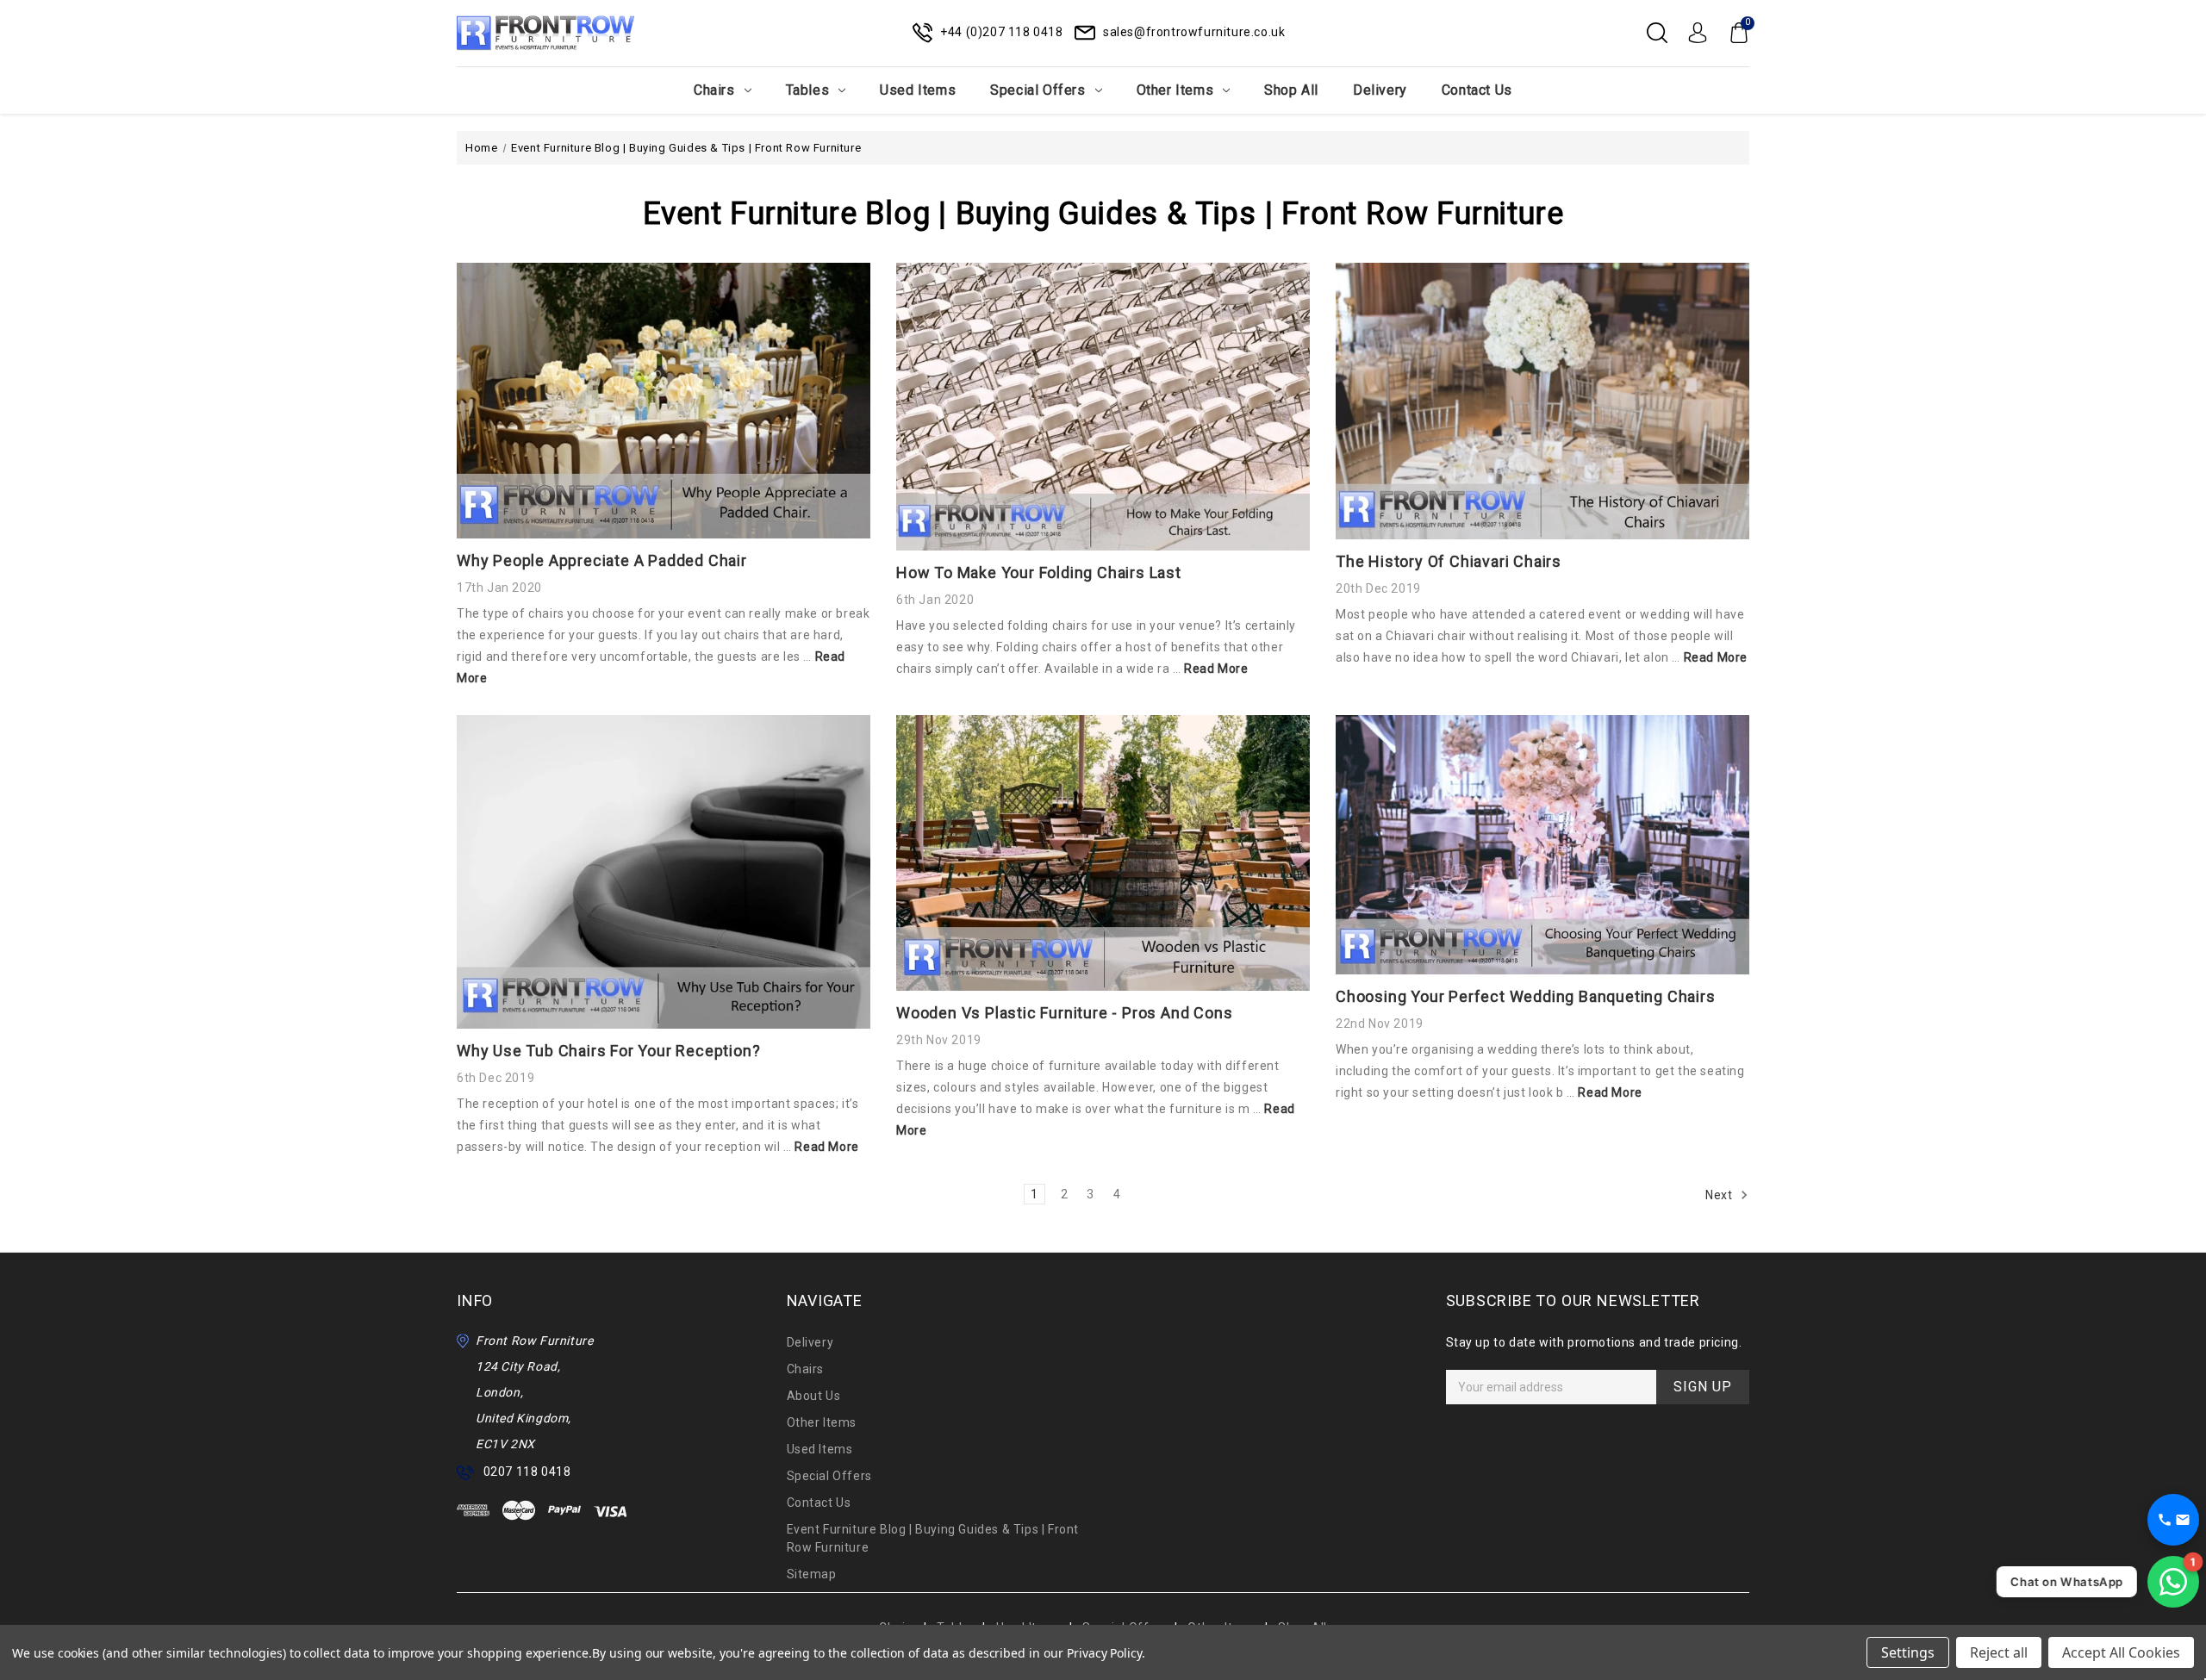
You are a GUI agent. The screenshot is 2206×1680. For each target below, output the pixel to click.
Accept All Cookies (2121, 1652)
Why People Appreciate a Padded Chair (602, 560)
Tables (808, 90)
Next (1720, 1195)
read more (1216, 669)
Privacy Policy (1104, 1653)
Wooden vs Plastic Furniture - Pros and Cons (1064, 1013)
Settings (1908, 1652)
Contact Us (1477, 90)
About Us (814, 1396)
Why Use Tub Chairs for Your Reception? (608, 1051)
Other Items (1175, 90)
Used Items (918, 90)
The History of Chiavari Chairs (1449, 561)
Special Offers (1038, 90)
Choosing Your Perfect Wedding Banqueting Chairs (1526, 996)
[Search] (1657, 33)
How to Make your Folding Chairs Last (1039, 572)
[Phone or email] (2173, 1520)
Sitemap (812, 1574)
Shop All (1291, 90)
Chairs (714, 90)
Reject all (1999, 1652)
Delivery (1380, 90)
